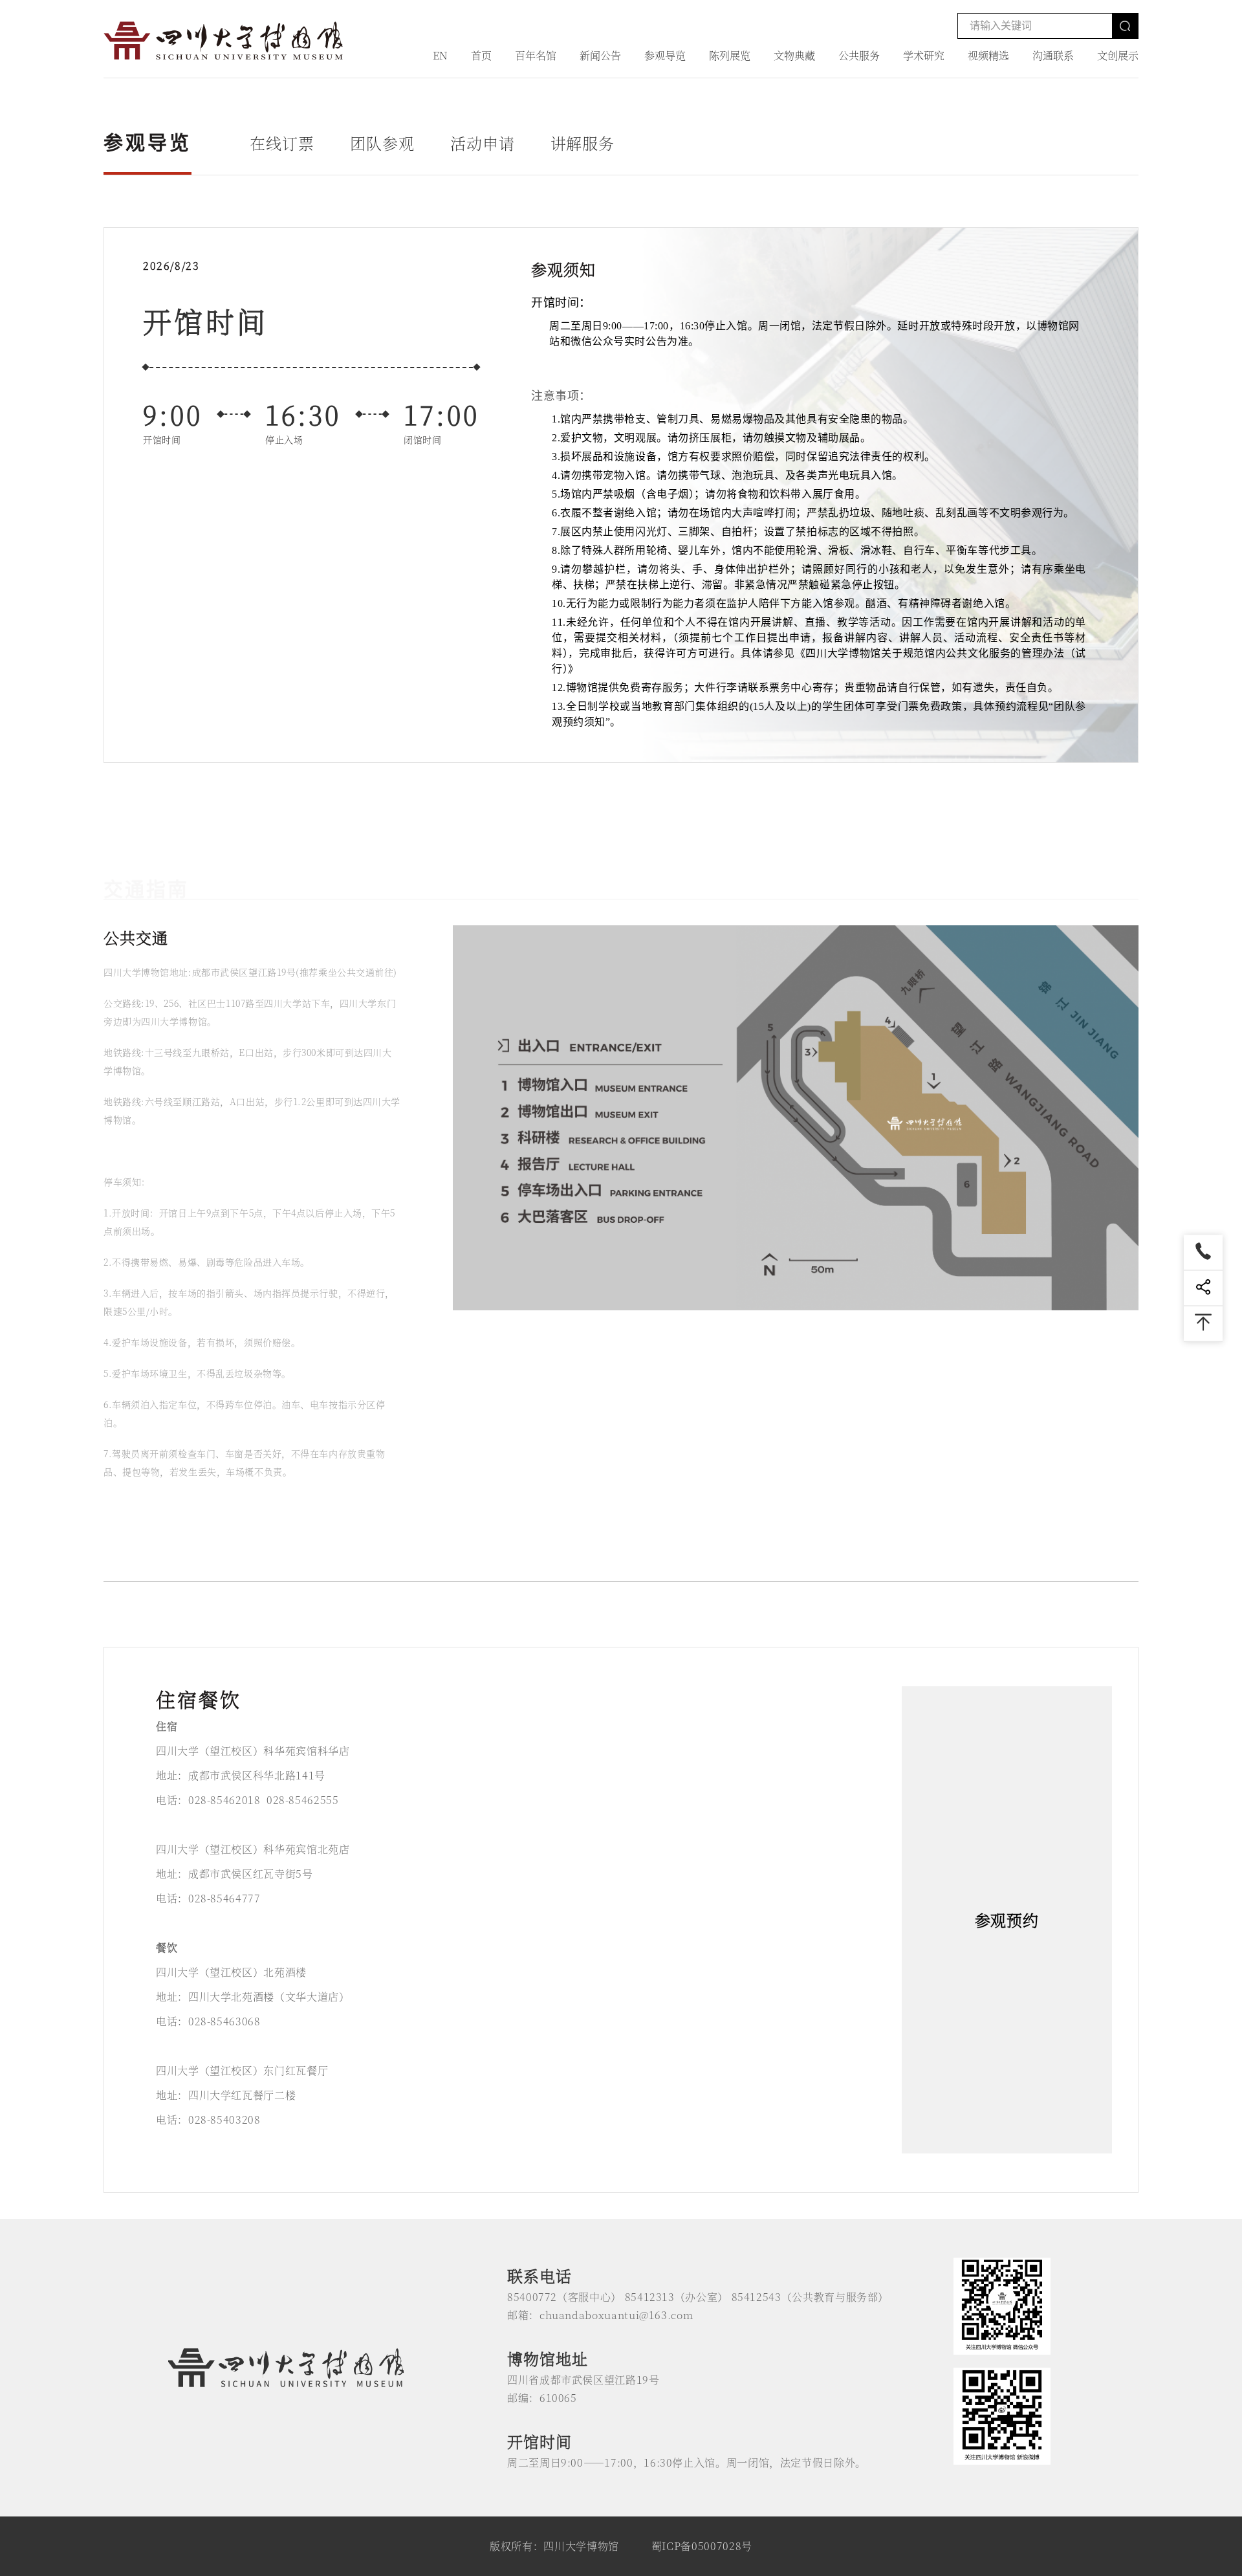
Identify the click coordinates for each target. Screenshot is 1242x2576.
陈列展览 (730, 55)
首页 (481, 55)
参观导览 (665, 55)
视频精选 (988, 55)
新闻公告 (600, 55)
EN (440, 55)
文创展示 (1118, 55)
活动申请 (483, 143)
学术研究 (924, 55)
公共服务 (859, 55)
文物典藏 (794, 55)
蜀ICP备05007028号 (702, 2546)
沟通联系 (1053, 55)
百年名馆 (536, 55)
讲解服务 (583, 143)
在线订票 (282, 143)
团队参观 (382, 143)
